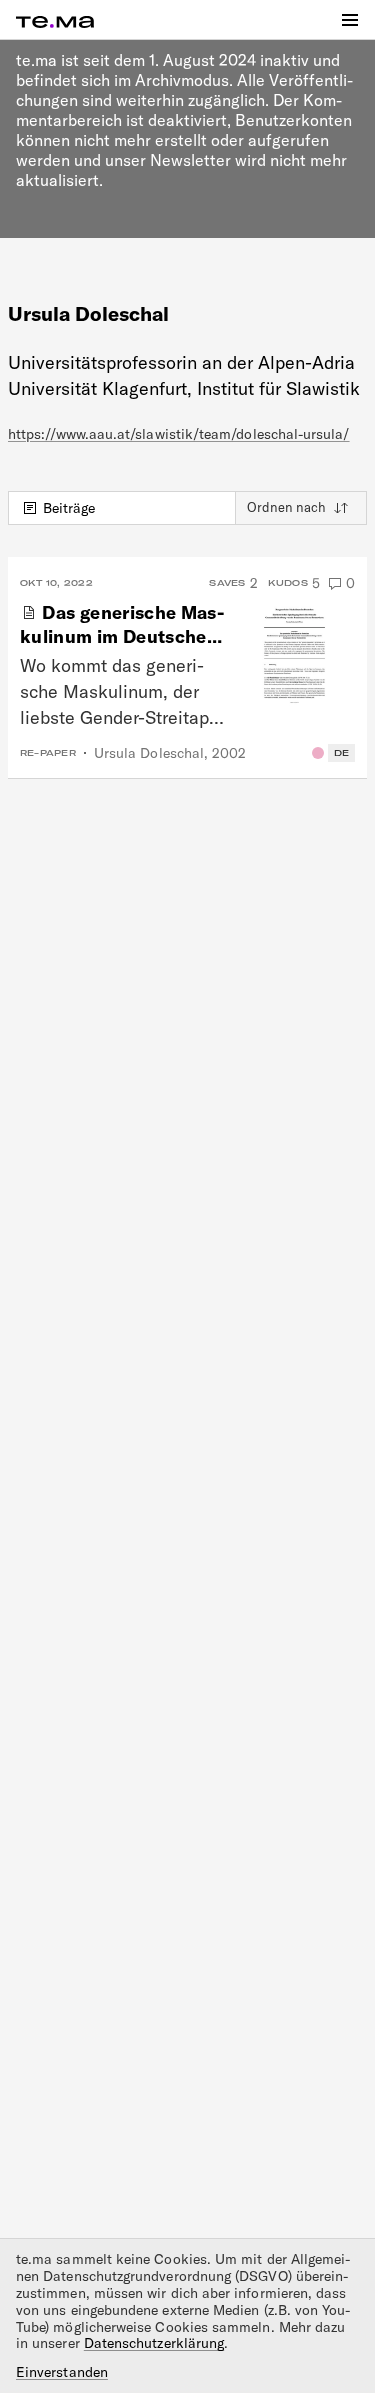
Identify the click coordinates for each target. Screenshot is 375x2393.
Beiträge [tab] (69, 508)
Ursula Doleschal (149, 753)
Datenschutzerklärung (154, 2343)
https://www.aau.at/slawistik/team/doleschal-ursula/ (179, 434)
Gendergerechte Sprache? (318, 753)
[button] (350, 20)
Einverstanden (62, 2372)
